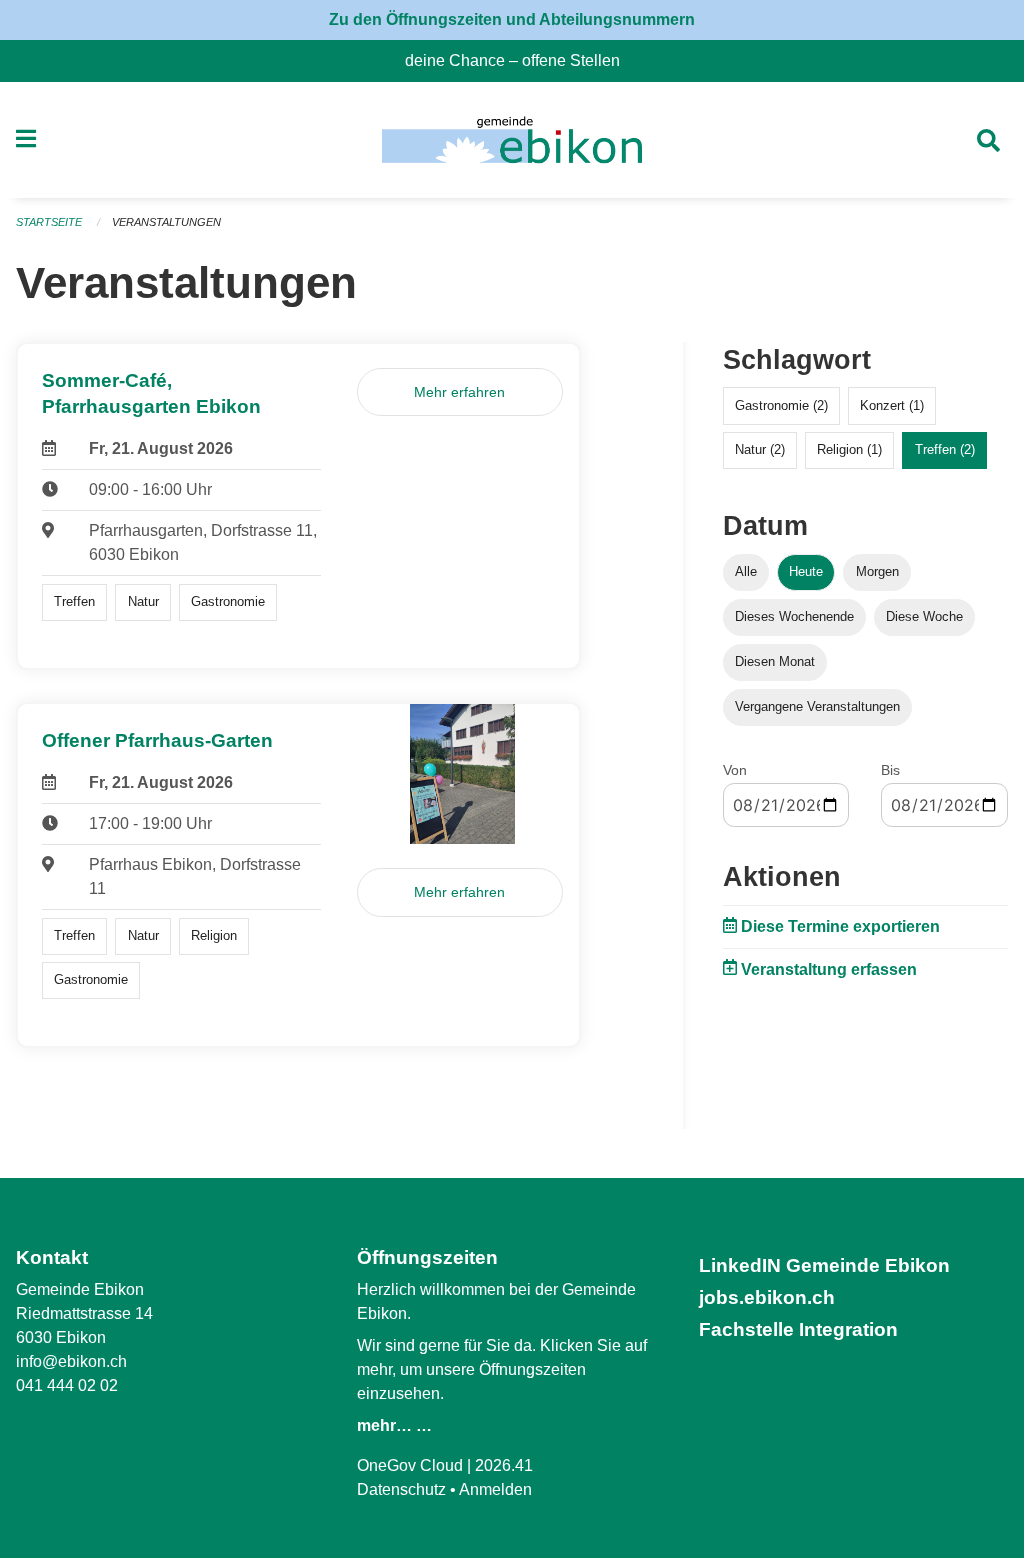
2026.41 (504, 1465)
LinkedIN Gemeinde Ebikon (824, 1265)
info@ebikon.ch (71, 1361)
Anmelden (495, 1489)
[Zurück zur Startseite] (511, 140)
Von (735, 770)
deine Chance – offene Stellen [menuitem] (520, 60)
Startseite (49, 222)
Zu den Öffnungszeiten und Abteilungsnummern (512, 19)
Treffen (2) (945, 449)
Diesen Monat (775, 661)
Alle (746, 571)
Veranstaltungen (166, 222)
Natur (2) (760, 449)
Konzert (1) (892, 405)
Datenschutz (401, 1489)
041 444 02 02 (67, 1385)
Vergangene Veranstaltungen (817, 706)
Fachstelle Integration (798, 1329)
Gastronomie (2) (781, 405)
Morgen (877, 571)
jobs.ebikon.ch (767, 1297)
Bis (890, 770)
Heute (806, 571)
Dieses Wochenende (794, 616)
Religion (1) (849, 449)
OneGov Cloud (410, 1465)
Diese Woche (924, 616)
